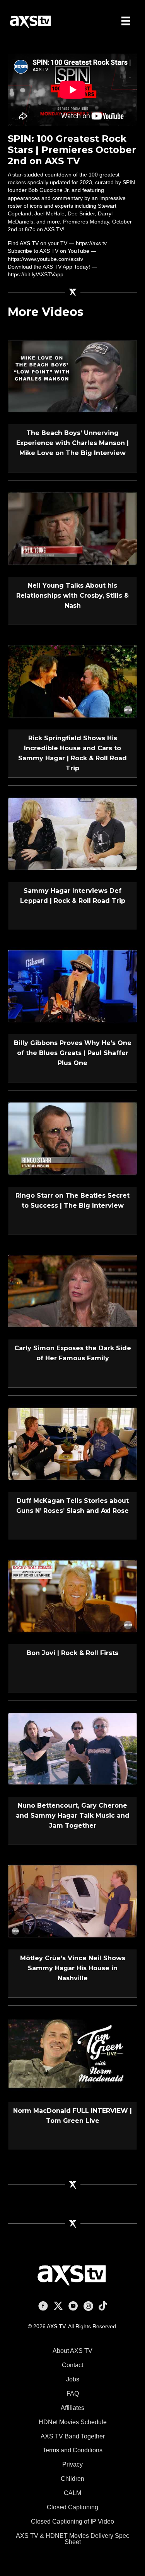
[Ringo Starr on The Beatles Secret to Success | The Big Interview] (72, 1138)
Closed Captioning (72, 2507)
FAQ (73, 2394)
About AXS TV (72, 2351)
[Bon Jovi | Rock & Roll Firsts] (72, 1596)
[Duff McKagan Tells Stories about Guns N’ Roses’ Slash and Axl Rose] (72, 1443)
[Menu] (126, 21)
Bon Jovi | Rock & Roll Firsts (72, 1653)
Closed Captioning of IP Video (72, 2521)
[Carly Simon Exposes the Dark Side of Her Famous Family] (72, 1291)
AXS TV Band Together (73, 2436)
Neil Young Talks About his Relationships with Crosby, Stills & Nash (72, 596)
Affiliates (72, 2408)
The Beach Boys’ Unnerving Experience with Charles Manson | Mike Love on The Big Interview (72, 443)
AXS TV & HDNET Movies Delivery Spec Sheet (72, 2539)
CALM (72, 2493)
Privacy (72, 2464)
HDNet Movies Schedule (73, 2422)
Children (72, 2479)
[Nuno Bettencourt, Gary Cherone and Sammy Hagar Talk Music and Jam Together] (72, 1748)
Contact (72, 2365)
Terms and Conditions (72, 2450)
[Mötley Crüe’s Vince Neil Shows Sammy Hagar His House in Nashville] (72, 1901)
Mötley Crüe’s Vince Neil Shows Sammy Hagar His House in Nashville (73, 1968)
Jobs (73, 2379)
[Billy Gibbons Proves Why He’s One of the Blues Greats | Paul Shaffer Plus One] (72, 986)
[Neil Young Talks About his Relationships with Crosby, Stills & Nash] (72, 528)
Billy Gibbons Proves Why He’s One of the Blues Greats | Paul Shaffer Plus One (73, 1053)
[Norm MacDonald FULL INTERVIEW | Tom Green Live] (72, 2053)
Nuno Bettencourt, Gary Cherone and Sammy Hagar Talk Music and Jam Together (73, 1816)
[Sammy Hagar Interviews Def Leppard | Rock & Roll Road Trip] (72, 833)
